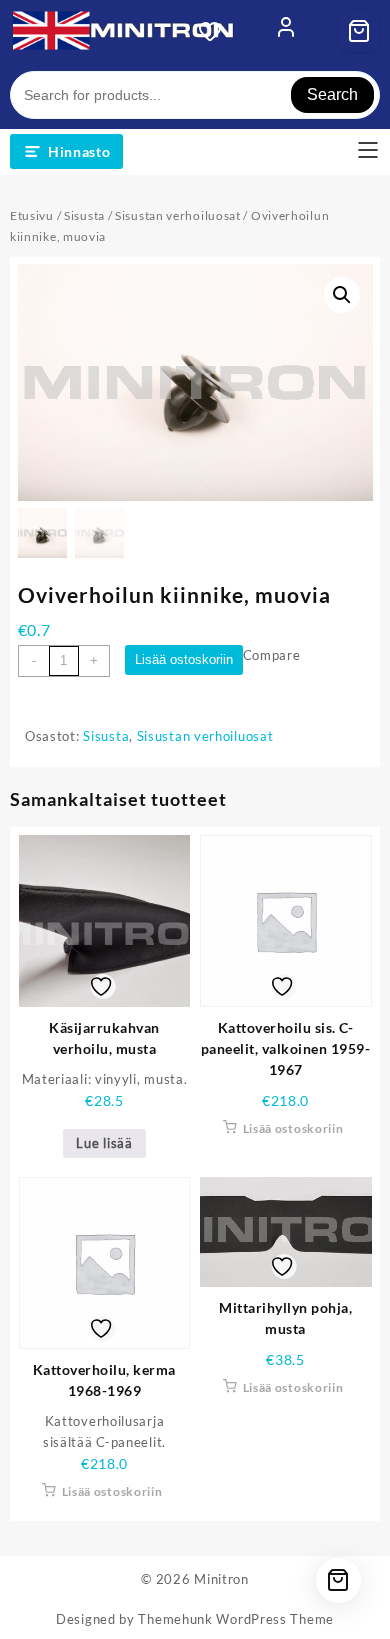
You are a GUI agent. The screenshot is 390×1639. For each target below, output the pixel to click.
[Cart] (359, 31)
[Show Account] (286, 31)
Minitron (221, 1579)
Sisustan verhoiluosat (178, 215)
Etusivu (32, 215)
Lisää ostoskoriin (184, 659)
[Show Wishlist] (216, 31)
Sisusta (84, 215)
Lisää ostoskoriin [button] (293, 1128)
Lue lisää (104, 1143)
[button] (342, 295)
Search (332, 94)
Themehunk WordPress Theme (236, 1619)
